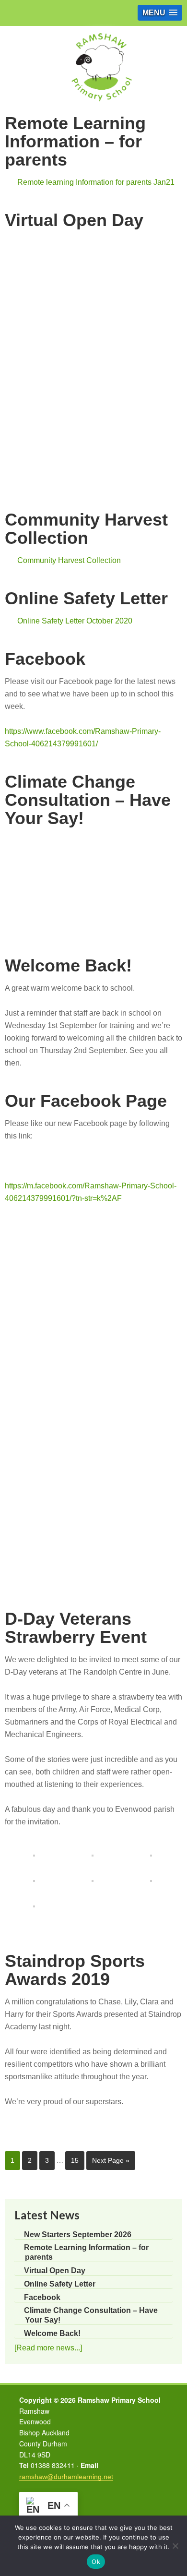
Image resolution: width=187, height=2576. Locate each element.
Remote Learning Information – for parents (75, 141)
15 (75, 2160)
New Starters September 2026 (78, 2235)
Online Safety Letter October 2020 (75, 621)
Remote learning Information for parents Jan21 (96, 182)
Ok (96, 2562)
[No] (175, 2546)
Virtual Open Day (74, 220)
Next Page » (111, 2160)
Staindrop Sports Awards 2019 (75, 1970)
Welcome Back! (68, 965)
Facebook (45, 659)
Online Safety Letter (86, 598)
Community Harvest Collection (86, 529)
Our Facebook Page (86, 1101)
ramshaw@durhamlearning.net (66, 2477)
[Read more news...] (48, 2348)
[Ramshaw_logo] (101, 107)
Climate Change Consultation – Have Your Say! (88, 800)
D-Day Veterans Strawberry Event (76, 1628)
